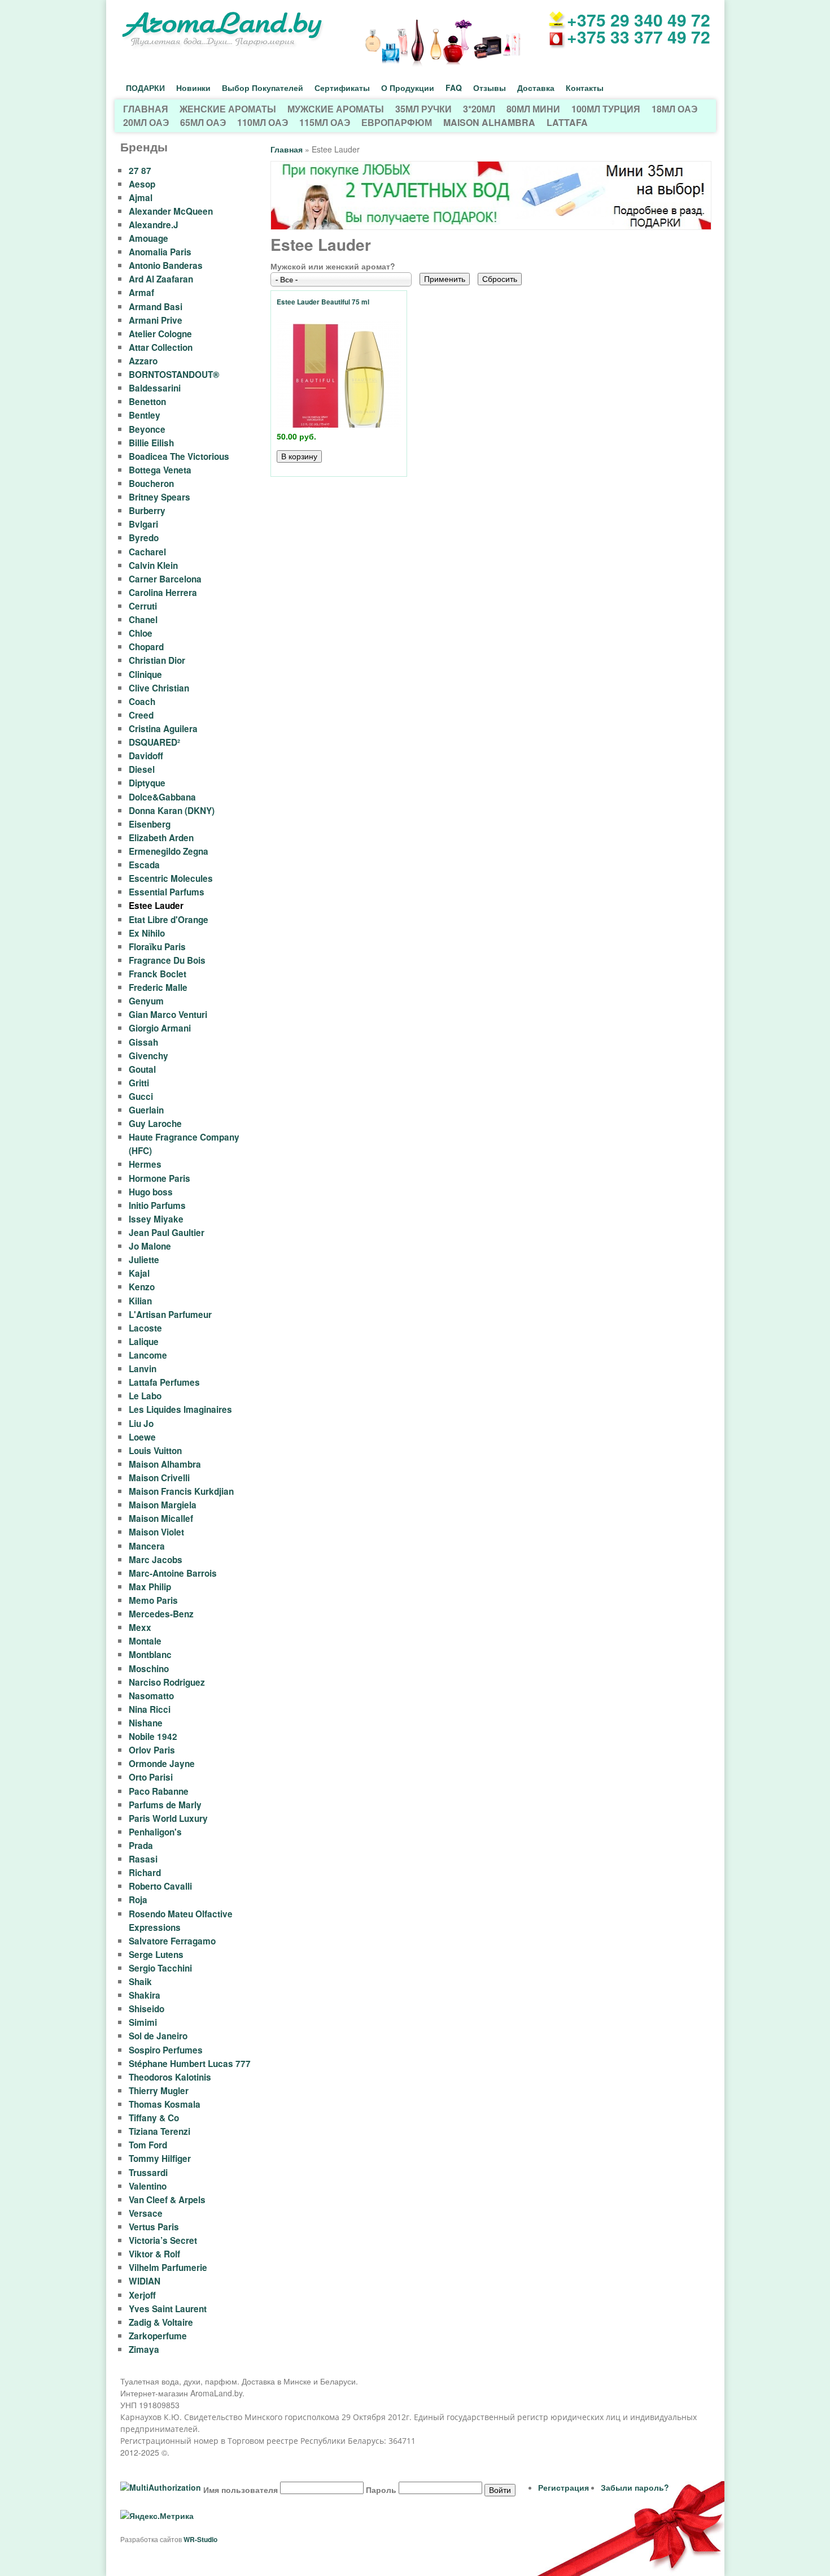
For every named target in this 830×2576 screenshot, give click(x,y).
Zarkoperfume (158, 2336)
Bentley (145, 415)
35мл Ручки (423, 109)
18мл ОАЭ (674, 109)
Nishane (146, 1723)
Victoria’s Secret (163, 2240)
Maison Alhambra (489, 122)
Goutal (142, 1069)
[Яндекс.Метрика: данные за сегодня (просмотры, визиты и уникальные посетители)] (157, 2516)
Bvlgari (143, 524)
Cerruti (143, 606)
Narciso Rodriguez (167, 1682)
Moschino (149, 1669)
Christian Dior (157, 660)
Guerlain (146, 1110)
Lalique (144, 1342)
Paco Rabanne (159, 1791)
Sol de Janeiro (158, 2036)
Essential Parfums (167, 892)
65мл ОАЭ (203, 122)
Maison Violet (156, 1532)
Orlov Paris (152, 1750)
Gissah (143, 1042)
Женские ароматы (228, 109)
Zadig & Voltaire (161, 2322)
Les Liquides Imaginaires (180, 1409)
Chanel (143, 620)
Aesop (142, 184)
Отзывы (490, 88)
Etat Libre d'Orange (169, 920)
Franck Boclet (158, 974)
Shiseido (147, 2009)
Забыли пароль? (635, 2487)
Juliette (144, 1260)
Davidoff (146, 756)
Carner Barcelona (165, 579)
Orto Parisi (151, 1777)
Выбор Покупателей (263, 88)
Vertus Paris (154, 2227)
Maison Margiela (163, 1505)
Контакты (585, 88)
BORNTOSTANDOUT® (174, 375)
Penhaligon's (155, 1832)
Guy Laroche (155, 1124)
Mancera (147, 1546)
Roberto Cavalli (160, 1886)
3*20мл (479, 109)
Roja (138, 1900)
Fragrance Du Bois (167, 960)
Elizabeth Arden (161, 838)
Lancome (148, 1355)
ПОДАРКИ (145, 88)
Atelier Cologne (160, 334)
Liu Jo (141, 1424)
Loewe (142, 1437)
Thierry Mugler (159, 2091)
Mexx (140, 1628)
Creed (141, 715)
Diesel (142, 769)
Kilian (140, 1301)
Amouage (148, 238)
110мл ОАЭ (263, 122)
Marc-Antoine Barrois (173, 1573)
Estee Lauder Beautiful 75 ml (323, 302)
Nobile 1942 (153, 1737)
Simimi (143, 2022)
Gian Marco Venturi (168, 1015)
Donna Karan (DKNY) (172, 811)
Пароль (381, 2490)
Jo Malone (150, 1246)
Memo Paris (153, 1600)
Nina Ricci (150, 1709)
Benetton (147, 402)
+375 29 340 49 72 (639, 19)
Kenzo (142, 1287)
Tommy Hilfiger (160, 2159)
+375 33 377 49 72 (639, 36)
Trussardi (148, 2173)
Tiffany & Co (154, 2118)
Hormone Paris (160, 1178)
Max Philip (150, 1587)
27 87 (140, 171)
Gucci (141, 1096)
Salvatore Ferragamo (172, 1941)
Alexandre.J (154, 225)
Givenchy (148, 1056)
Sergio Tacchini (160, 1968)
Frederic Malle (158, 987)
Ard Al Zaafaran (161, 279)
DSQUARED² (154, 742)
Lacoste (145, 1328)
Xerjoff (142, 2295)
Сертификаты (342, 88)
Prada (141, 1846)
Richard (145, 1873)
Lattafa (567, 122)
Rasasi (143, 1859)
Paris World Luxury (168, 1818)
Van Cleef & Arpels (167, 2200)
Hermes (145, 1164)
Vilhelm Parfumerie (168, 2268)
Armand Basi (156, 307)
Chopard (146, 647)
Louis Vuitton (155, 1451)
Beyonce (147, 429)
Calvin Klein (153, 565)
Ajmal (141, 198)
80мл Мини (533, 109)
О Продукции (408, 88)
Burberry (147, 511)
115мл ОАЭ (325, 122)
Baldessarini (155, 388)
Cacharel (147, 552)
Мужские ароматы (336, 109)
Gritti (139, 1083)
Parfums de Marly (165, 1805)
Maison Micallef (161, 1518)
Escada (144, 865)
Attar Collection (161, 347)
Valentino (148, 2186)
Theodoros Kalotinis (170, 2077)
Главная (146, 109)
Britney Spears (160, 497)
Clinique (145, 675)
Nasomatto (151, 1696)
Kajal (139, 1273)
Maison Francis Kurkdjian (181, 1491)
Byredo (144, 538)
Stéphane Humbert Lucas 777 (190, 2064)
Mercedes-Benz (161, 1614)
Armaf (141, 293)
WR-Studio (200, 2539)
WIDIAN (145, 2281)
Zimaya (144, 2349)
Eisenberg (150, 824)
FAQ (454, 88)
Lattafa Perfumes (164, 1382)
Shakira (145, 1995)
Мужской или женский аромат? (333, 266)
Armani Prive (156, 320)
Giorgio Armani (160, 1028)
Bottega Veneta (160, 470)
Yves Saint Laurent (168, 2309)
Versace (146, 2213)
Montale (145, 1641)
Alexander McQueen (171, 211)
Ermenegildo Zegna (169, 851)
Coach (142, 702)
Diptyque (147, 783)
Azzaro (143, 361)
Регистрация (563, 2487)
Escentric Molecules (171, 878)
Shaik (140, 1982)
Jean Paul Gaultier (167, 1233)
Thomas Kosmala (165, 2104)
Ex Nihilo (147, 933)
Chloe (141, 633)
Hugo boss (151, 1192)
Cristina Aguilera (163, 729)
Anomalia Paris (160, 252)
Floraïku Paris (157, 947)
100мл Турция (606, 109)
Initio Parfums (157, 1206)
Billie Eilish (151, 443)
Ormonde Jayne (162, 1764)
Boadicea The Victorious (179, 456)
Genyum (146, 1001)
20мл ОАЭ (146, 122)
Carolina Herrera (163, 593)
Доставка (536, 88)
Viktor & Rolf (154, 2254)
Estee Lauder (156, 906)
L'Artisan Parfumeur (170, 1315)
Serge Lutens (156, 1955)
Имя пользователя (241, 2490)
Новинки (193, 88)
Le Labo (145, 1396)
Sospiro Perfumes (166, 2050)
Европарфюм (397, 122)
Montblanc (150, 1655)
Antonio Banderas (166, 266)
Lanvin (143, 1369)
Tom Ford (148, 2145)
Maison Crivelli (159, 1478)
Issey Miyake (156, 1219)
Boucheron (151, 484)
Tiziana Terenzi (160, 2131)
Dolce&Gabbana (162, 797)
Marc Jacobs (156, 1560)
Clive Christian (159, 688)
